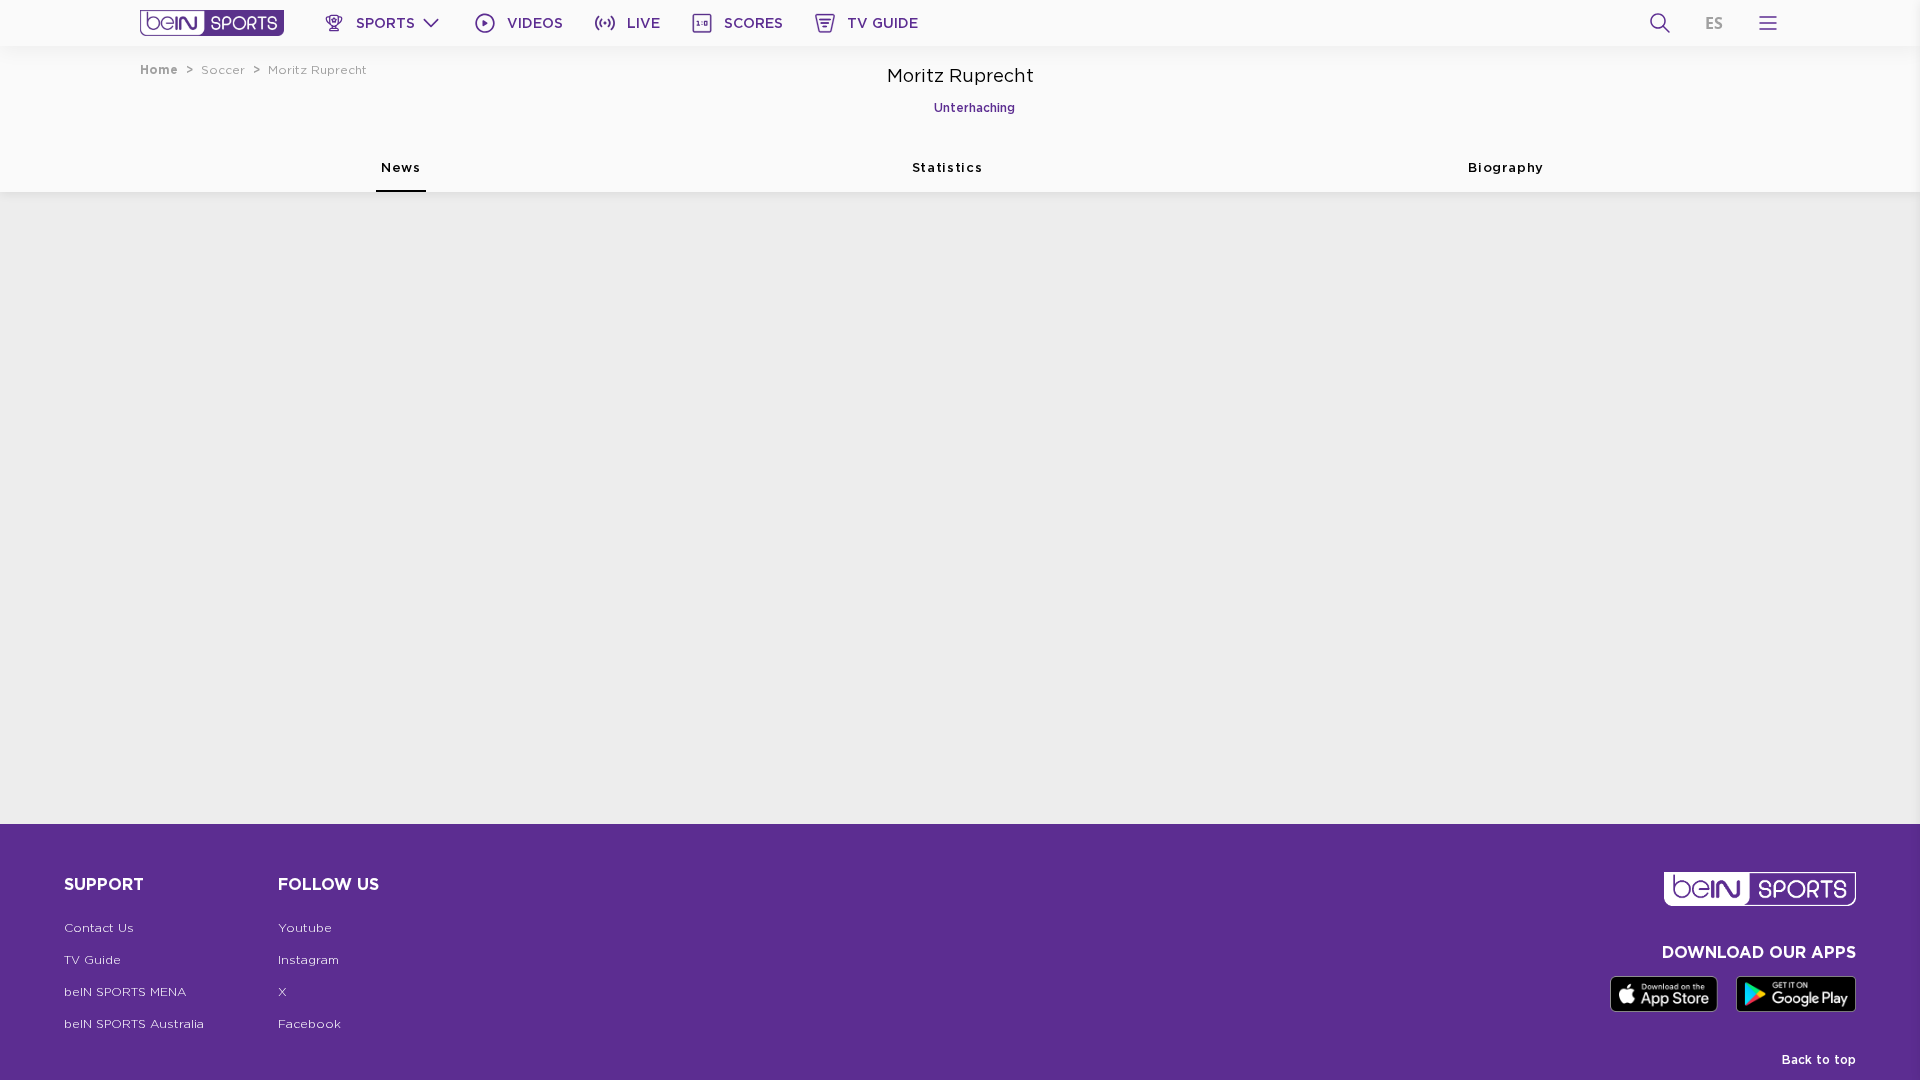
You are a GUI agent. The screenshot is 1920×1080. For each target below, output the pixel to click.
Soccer (223, 69)
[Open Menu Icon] (1768, 23)
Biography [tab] (1506, 167)
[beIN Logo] (212, 23)
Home (159, 69)
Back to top (1819, 1059)
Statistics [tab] (947, 167)
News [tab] (401, 167)
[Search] (1660, 23)
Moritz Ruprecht (317, 69)
